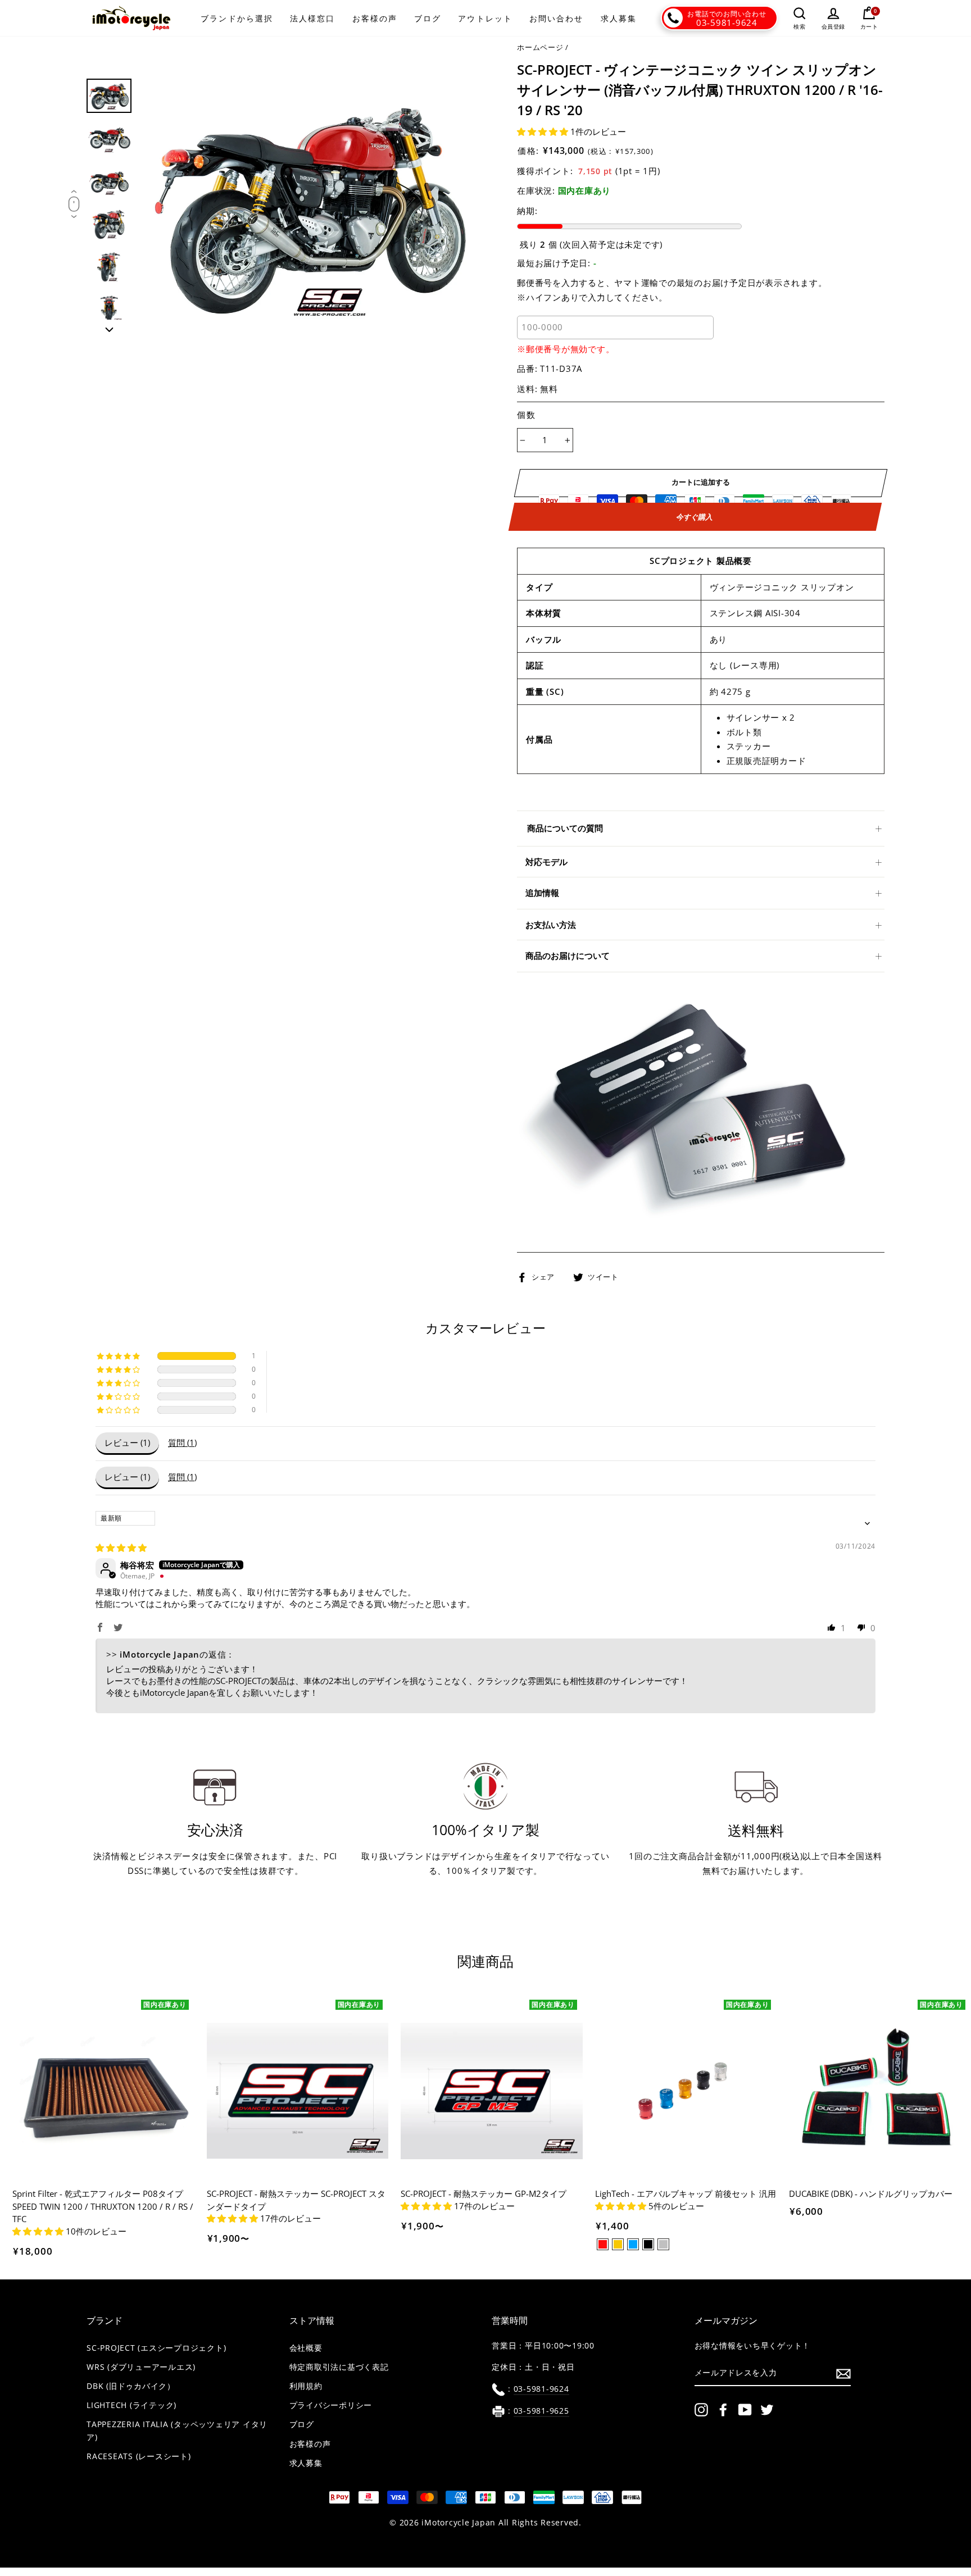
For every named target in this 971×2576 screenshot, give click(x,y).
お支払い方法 (551, 925)
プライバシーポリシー (331, 2405)
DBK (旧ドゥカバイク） (131, 2386)
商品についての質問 (565, 828)
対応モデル (546, 862)
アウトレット (485, 18)
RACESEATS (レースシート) (139, 2456)
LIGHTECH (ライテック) (131, 2405)
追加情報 (542, 893)
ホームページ (540, 47)
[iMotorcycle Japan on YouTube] (745, 2410)
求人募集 (619, 18)
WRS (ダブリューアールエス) (141, 2367)
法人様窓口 (313, 18)
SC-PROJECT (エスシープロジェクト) (156, 2348)
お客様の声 (375, 18)
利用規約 (306, 2386)
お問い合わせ (557, 18)
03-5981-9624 (727, 22)
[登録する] (843, 2373)
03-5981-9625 (541, 2411)
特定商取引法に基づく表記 (339, 2367)
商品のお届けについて (568, 955)
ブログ (428, 18)
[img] (121, 1548)
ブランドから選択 (237, 18)
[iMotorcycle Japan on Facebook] (723, 2410)
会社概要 (306, 2348)
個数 (526, 415)
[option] (310, 206)
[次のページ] (109, 326)
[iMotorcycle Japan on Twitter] (767, 2410)
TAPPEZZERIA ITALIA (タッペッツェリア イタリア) (177, 2431)
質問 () (182, 1442)
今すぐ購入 (695, 517)
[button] (544, 131)
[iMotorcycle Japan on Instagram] (701, 2410)
